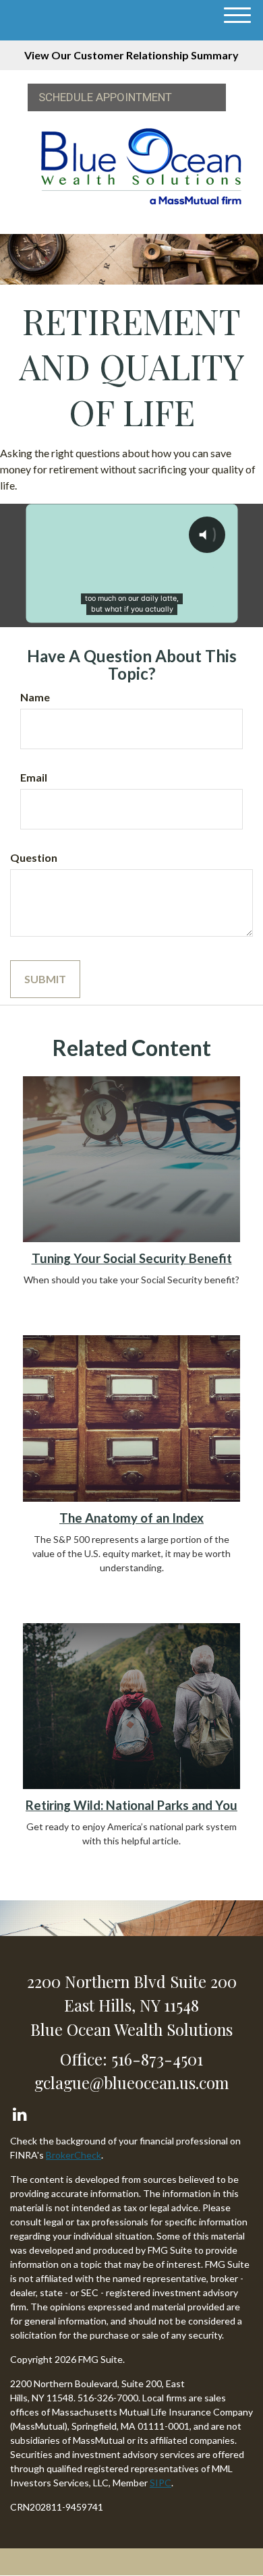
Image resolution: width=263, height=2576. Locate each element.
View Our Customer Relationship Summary (131, 55)
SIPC (160, 2483)
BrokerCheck (74, 2155)
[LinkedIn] (19, 2111)
